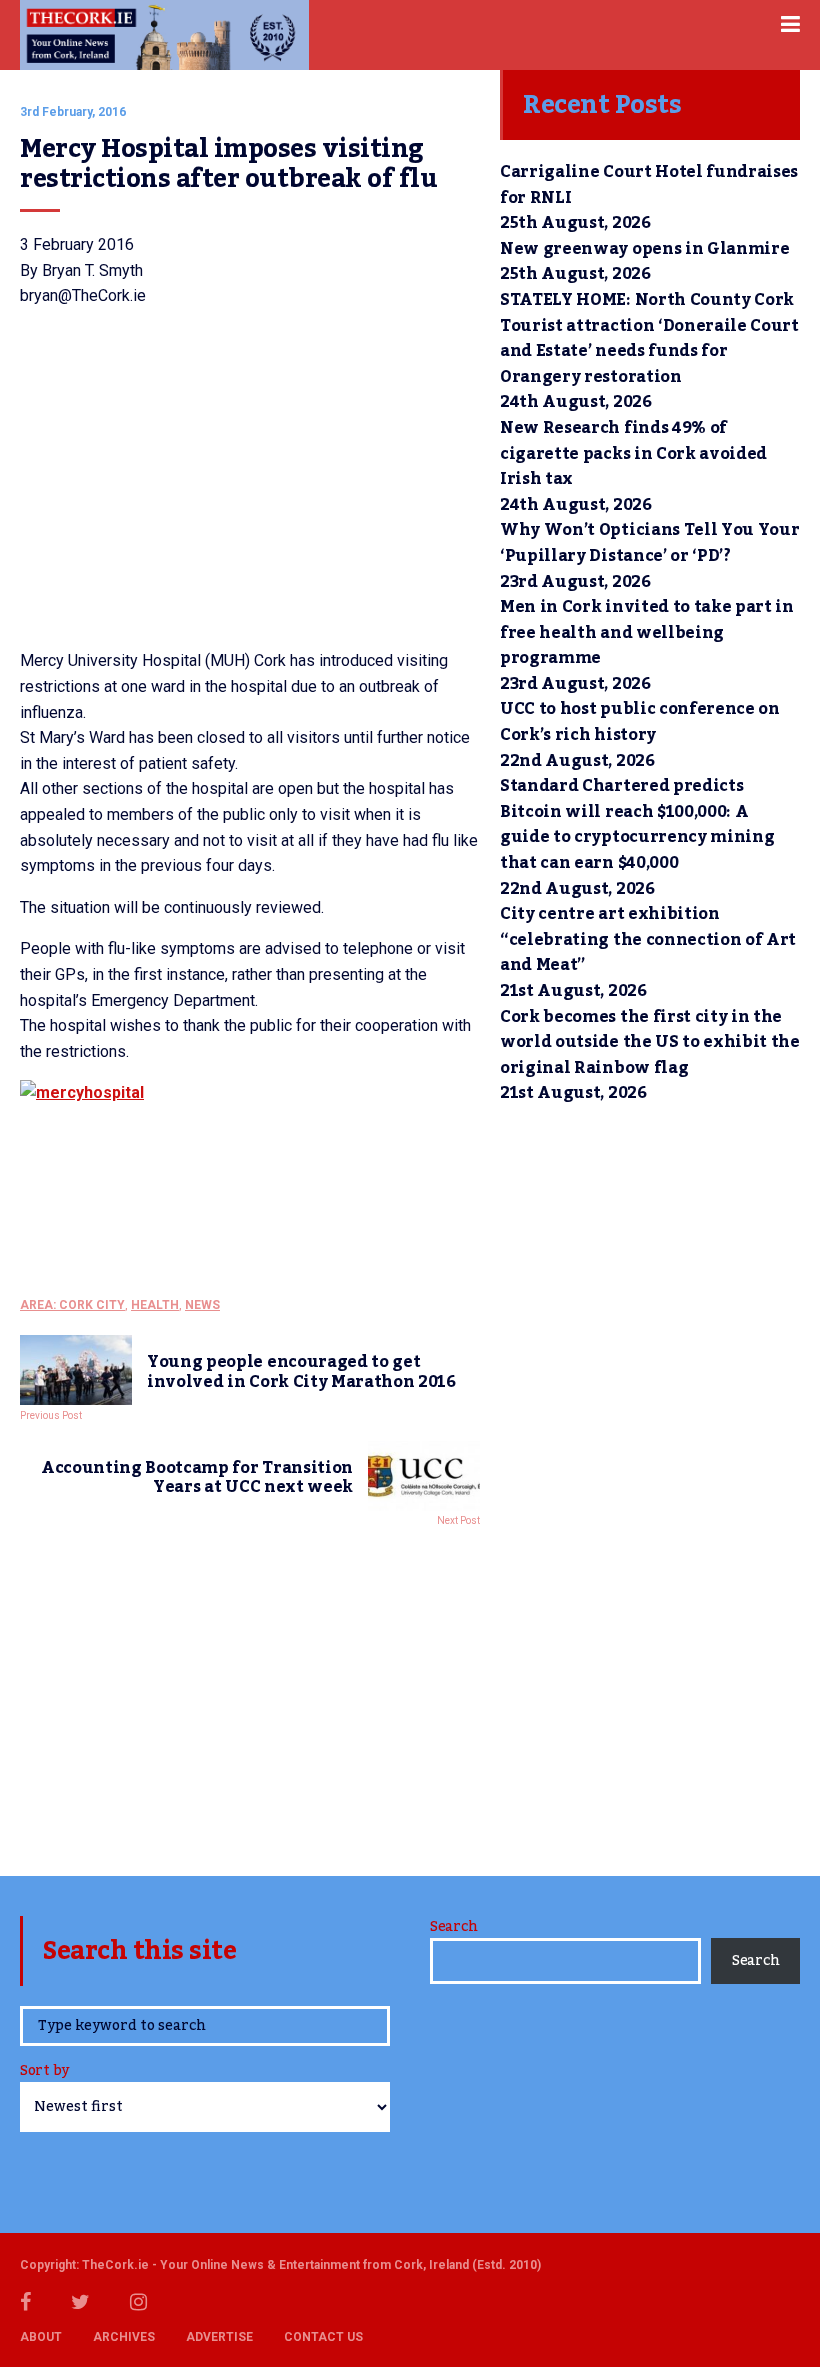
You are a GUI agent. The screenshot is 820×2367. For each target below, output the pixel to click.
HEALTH (155, 1305)
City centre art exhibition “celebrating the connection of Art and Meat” (648, 939)
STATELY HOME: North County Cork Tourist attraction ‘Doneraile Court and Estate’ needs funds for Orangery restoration (649, 338)
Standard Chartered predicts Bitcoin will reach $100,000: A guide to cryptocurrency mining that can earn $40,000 (637, 824)
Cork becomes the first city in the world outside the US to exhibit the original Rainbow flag (650, 1042)
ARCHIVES (124, 2337)
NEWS (202, 1305)
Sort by (44, 2072)
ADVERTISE (219, 2337)
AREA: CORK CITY (72, 1305)
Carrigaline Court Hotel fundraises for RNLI (649, 185)
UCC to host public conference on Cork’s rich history (640, 722)
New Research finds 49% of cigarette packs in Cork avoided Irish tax (633, 453)
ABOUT (41, 2337)
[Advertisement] (250, 1696)
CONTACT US (323, 2337)
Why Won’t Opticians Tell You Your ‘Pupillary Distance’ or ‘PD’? (649, 543)
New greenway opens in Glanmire (644, 249)
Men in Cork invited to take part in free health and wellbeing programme (647, 632)
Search (453, 1927)
